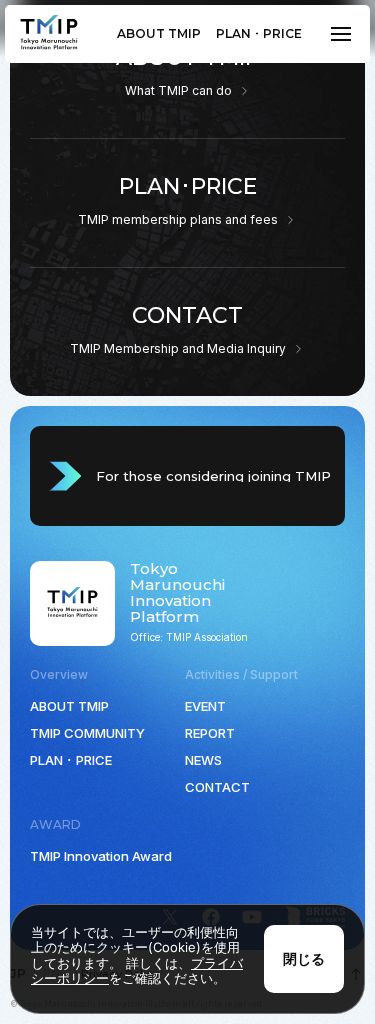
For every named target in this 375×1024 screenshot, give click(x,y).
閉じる (304, 958)
